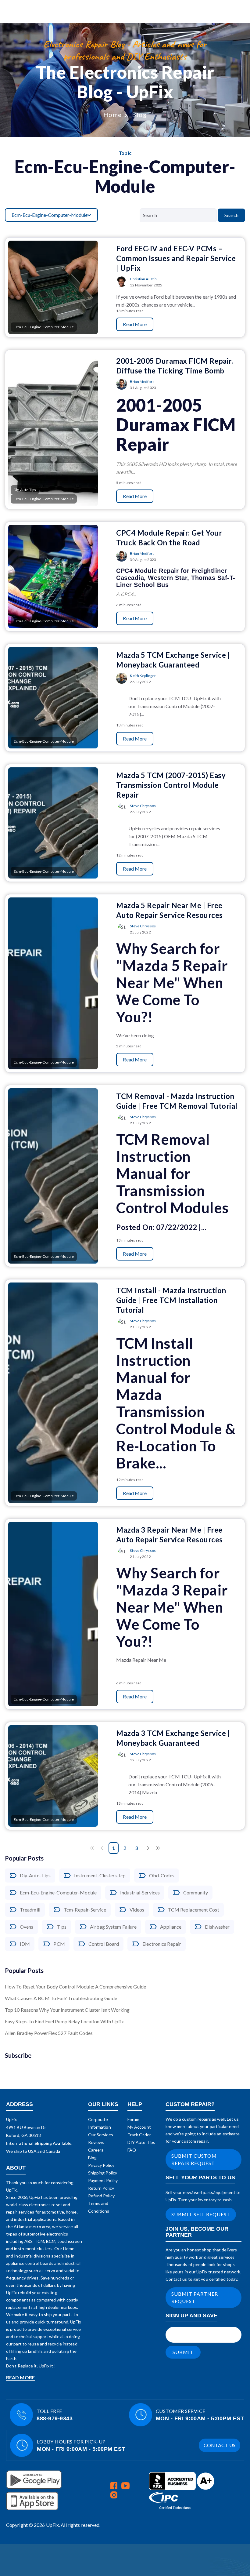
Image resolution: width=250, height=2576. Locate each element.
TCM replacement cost (194, 1910)
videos (137, 1910)
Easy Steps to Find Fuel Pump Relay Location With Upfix (64, 2021)
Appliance (171, 1927)
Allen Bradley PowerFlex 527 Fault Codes (49, 2033)
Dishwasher (217, 1927)
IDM (25, 1944)
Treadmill (30, 1910)
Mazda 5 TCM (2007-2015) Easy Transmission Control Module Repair (171, 785)
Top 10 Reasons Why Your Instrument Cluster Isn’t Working (67, 2010)
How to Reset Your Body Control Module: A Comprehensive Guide (75, 1987)
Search (231, 215)
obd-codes (162, 1875)
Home (113, 115)
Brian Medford (142, 382)
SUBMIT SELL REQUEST (201, 2214)
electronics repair (162, 1944)
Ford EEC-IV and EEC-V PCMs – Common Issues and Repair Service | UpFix (176, 258)
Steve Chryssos (143, 806)
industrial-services (140, 1892)
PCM (59, 1944)
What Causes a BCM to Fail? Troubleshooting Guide (61, 1998)
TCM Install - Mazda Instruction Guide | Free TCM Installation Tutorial (171, 1300)
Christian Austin (143, 279)
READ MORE (20, 2377)
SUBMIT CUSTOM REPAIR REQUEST (194, 2159)
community (196, 1892)
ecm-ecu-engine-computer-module (58, 1892)
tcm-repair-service (85, 1910)
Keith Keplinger (143, 676)
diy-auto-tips (35, 1875)
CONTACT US (220, 2445)
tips (62, 1927)
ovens (27, 1927)
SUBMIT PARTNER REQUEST (195, 2297)
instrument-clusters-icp (100, 1875)
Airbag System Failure (113, 1927)
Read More (135, 324)
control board (104, 1944)
